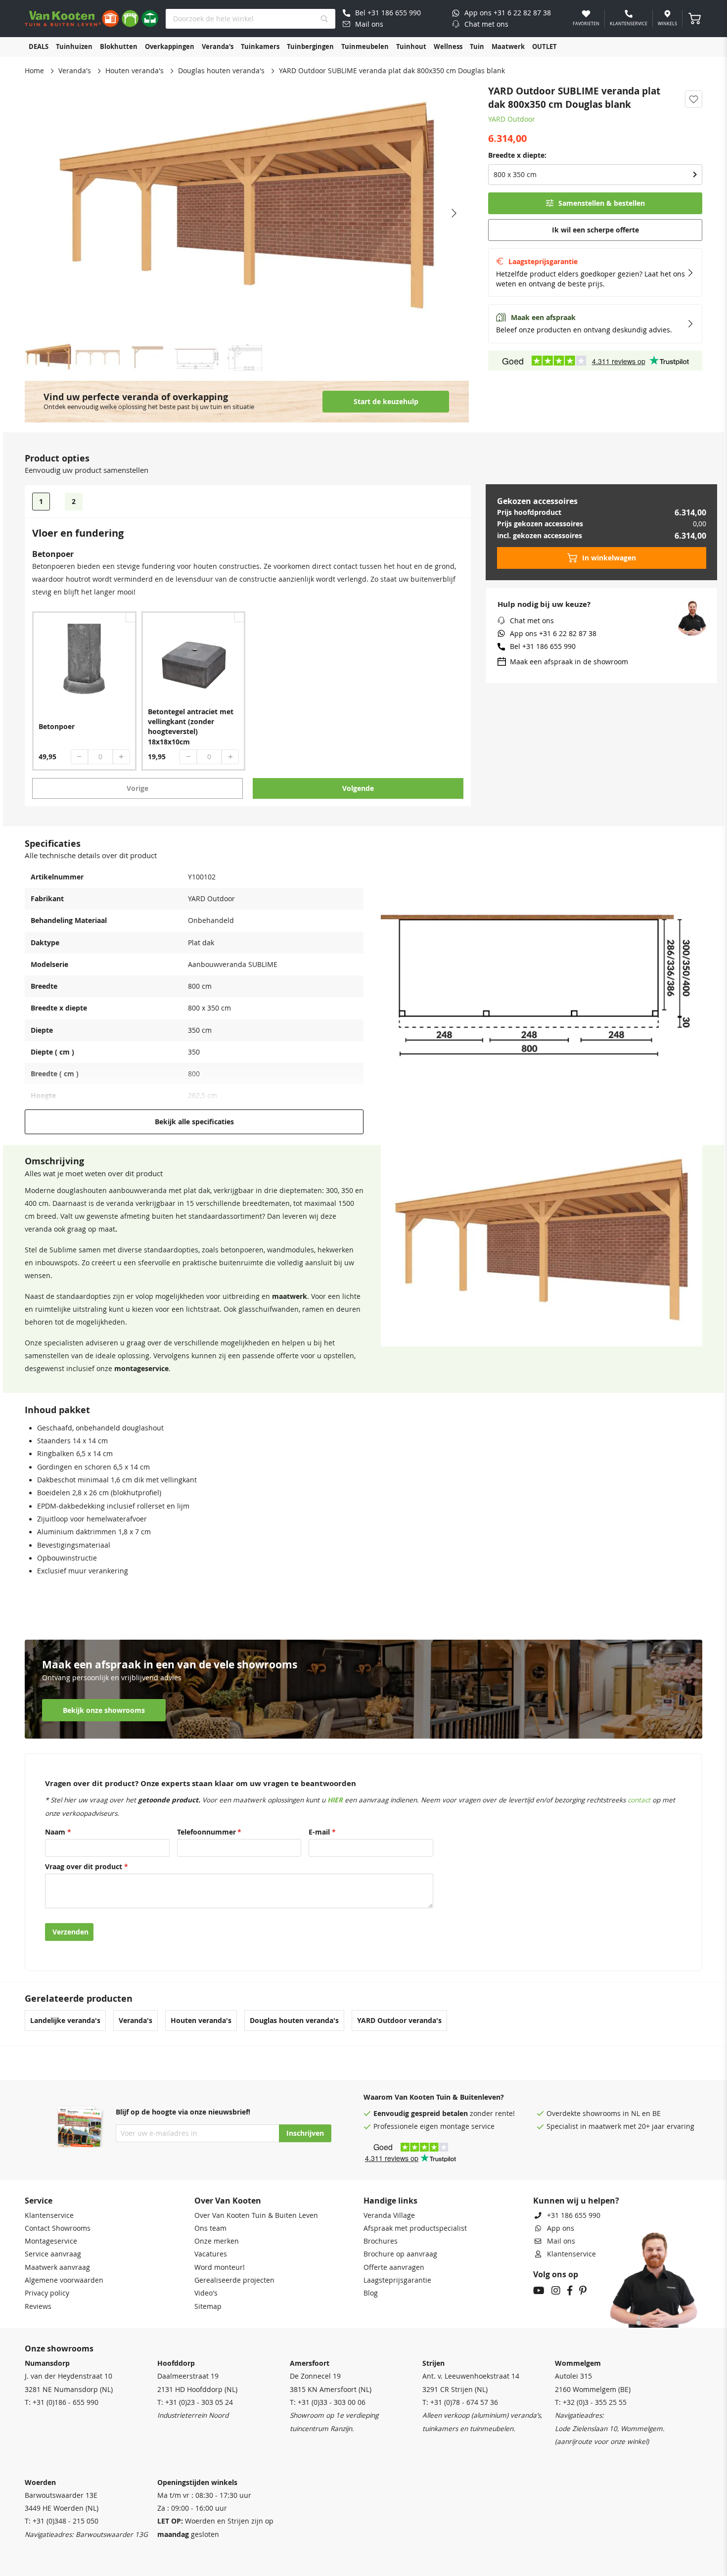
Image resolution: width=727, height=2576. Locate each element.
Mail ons (561, 2241)
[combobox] (250, 19)
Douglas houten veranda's (221, 71)
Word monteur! (220, 2267)
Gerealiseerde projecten (234, 2280)
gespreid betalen (439, 2114)
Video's (206, 2293)
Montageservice (51, 2241)
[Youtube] (539, 2292)
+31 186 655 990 (574, 2215)
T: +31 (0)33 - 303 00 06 (328, 2402)
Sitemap (208, 2306)
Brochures (381, 2241)
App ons (561, 2228)
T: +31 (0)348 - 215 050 (62, 2521)
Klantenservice (49, 2215)
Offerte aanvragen (394, 2267)
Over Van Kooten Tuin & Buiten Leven (256, 2215)
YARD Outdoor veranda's (399, 2021)
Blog (371, 2293)
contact (639, 1800)
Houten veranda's (135, 71)
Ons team (210, 2228)
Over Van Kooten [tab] (228, 2201)
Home (34, 71)
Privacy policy (47, 2293)
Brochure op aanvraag (400, 2254)
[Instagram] (556, 2292)
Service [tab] (39, 2201)
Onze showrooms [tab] (59, 2348)
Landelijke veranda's (65, 2021)
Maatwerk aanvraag (57, 2267)
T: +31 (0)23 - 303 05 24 (195, 2402)
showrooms (602, 2114)
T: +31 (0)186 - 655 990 (62, 2402)
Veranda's (75, 71)
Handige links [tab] (390, 2201)
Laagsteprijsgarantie (397, 2280)
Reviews (38, 2306)
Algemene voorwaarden (64, 2280)
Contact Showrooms (58, 2228)
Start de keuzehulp (386, 402)
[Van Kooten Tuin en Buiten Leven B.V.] (91, 19)
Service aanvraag (53, 2254)
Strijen (433, 2363)
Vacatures (211, 2254)
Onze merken (217, 2241)
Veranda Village (389, 2215)
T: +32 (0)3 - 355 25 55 (591, 2402)
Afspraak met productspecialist (415, 2228)
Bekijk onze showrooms (104, 1710)
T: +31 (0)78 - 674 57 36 (460, 2402)
